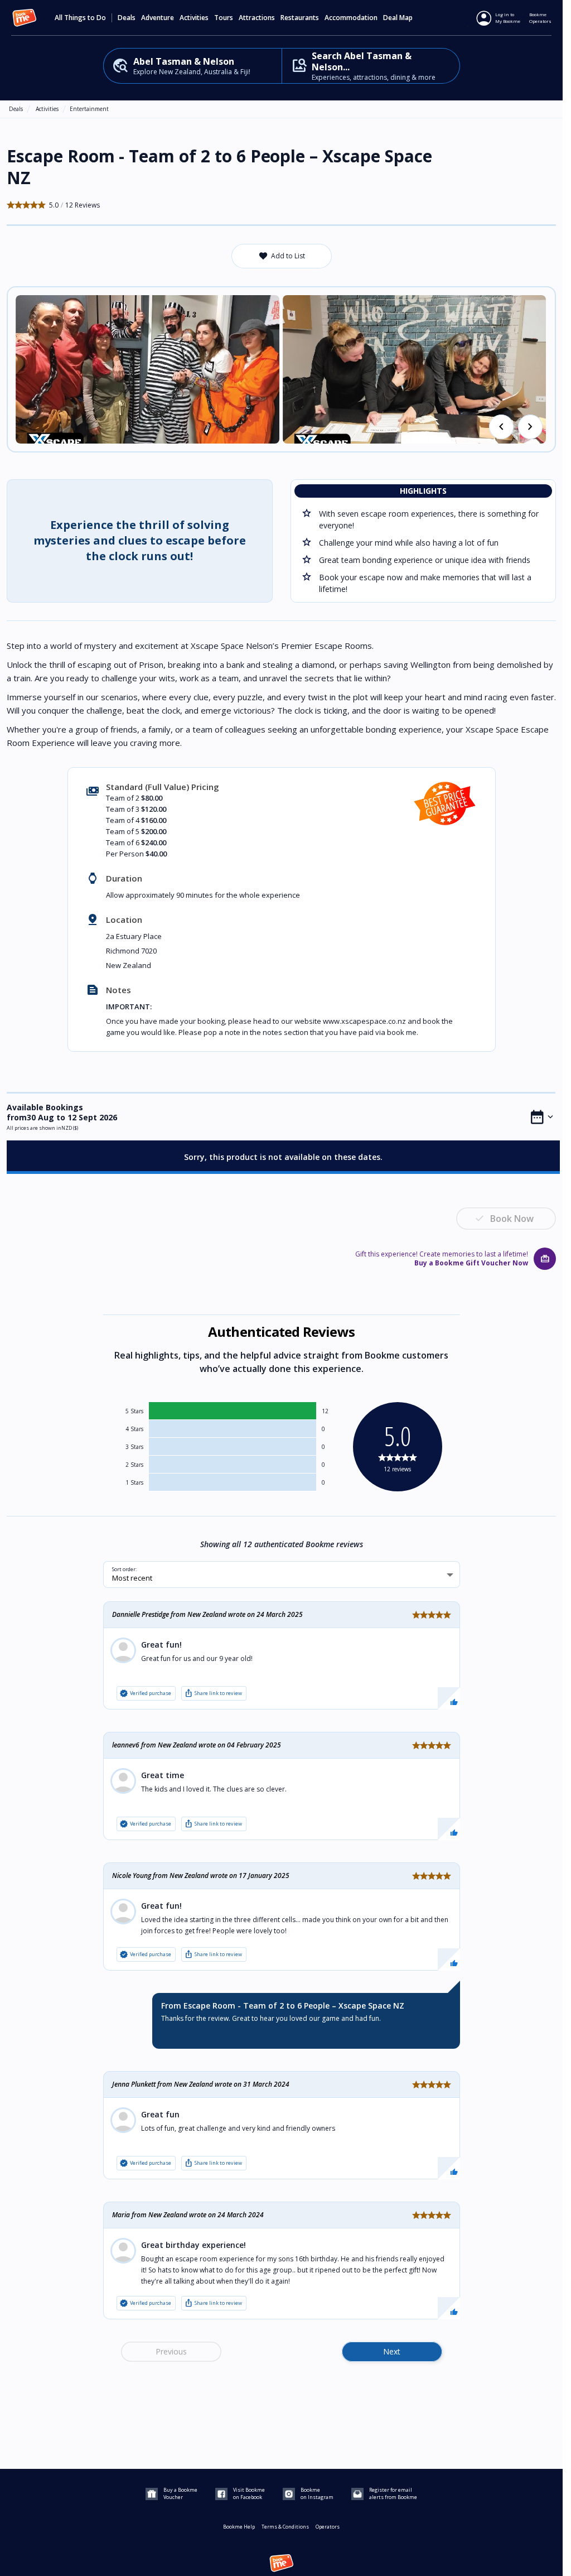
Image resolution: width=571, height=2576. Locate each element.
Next (392, 2351)
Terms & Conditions (285, 2527)
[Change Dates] (542, 1117)
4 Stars (134, 1429)
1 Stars (134, 1482)
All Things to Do (80, 18)
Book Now (512, 1219)
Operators (328, 2527)
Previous (171, 2351)
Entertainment (89, 109)
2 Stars (134, 1465)
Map (406, 18)
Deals (127, 18)
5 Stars (134, 1411)
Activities (47, 109)
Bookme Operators (540, 18)
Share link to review (213, 1693)
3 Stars (134, 1447)
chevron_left (501, 427)
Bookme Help (239, 2527)
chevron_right (530, 427)
